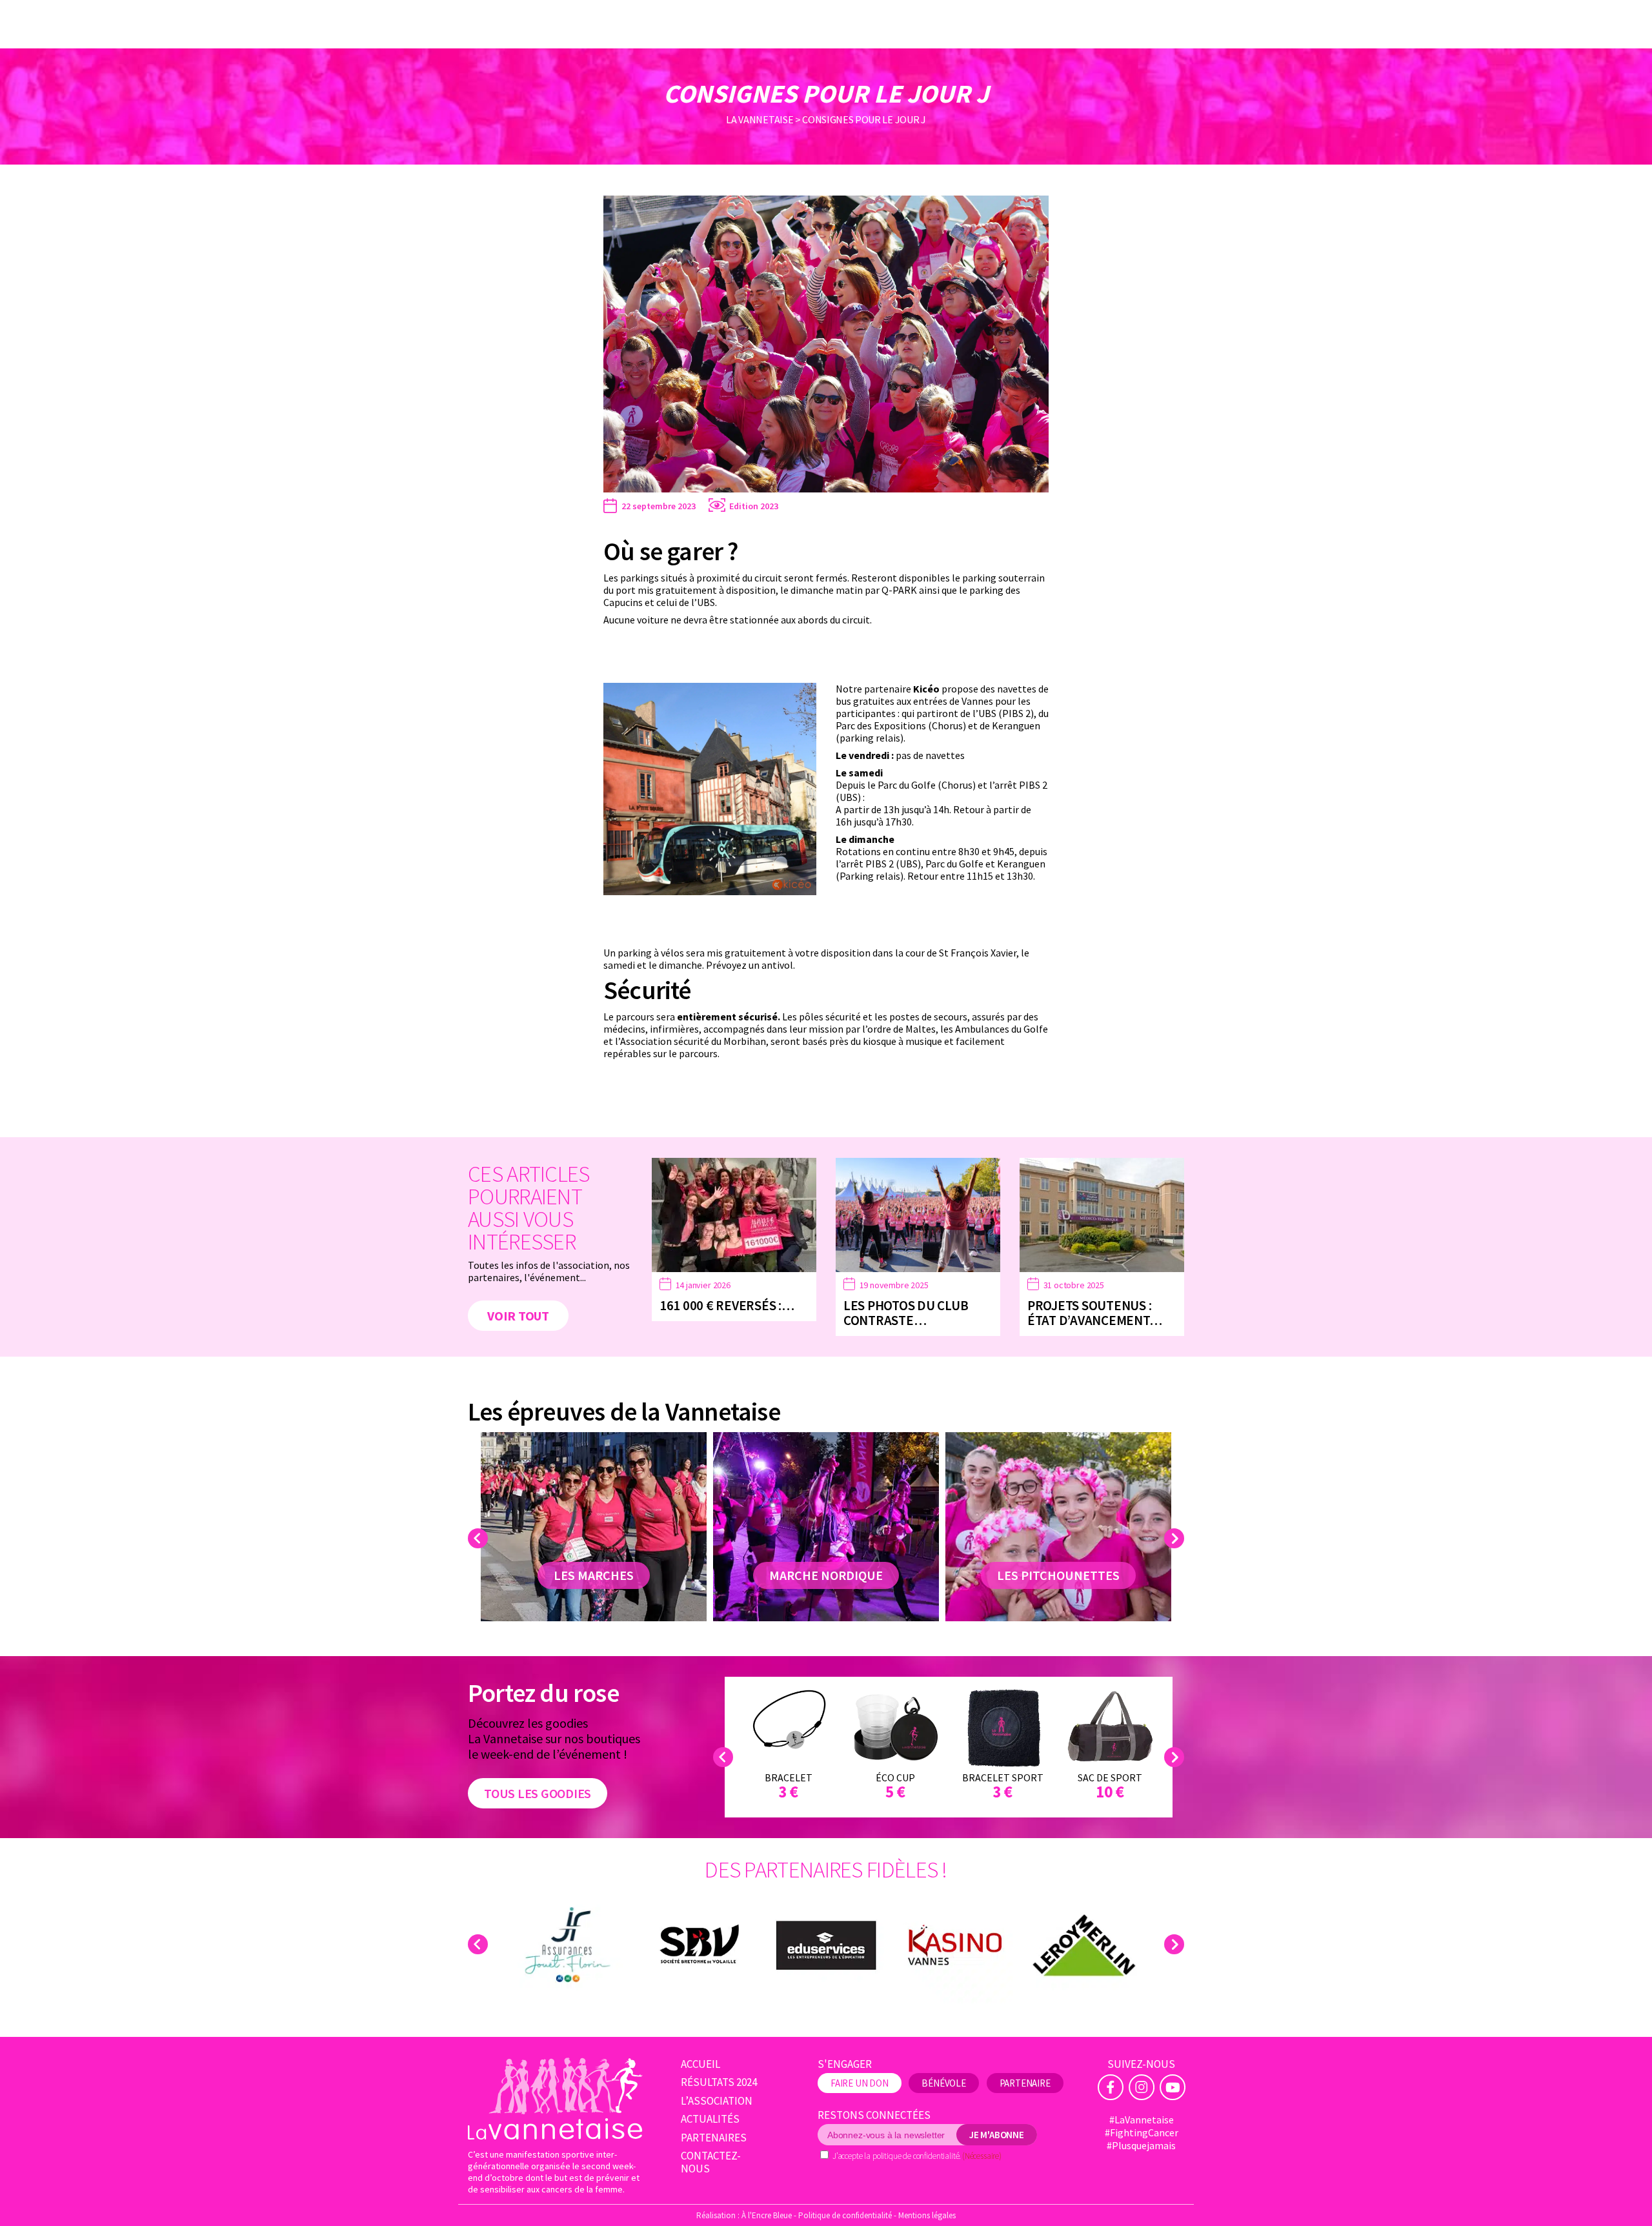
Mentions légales (927, 2215)
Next (1176, 1538)
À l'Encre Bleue (767, 2215)
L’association (717, 2101)
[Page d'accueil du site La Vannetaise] (555, 2099)
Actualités (710, 2119)
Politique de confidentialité (845, 2215)
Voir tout (518, 1316)
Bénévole (944, 2083)
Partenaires (714, 2138)
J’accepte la (917, 2156)
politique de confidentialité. (917, 2156)
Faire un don (860, 2083)
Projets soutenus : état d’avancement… (1094, 1313)
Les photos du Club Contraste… (906, 1313)
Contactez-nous (711, 2162)
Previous (480, 1538)
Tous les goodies (538, 1793)
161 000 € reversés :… (727, 1305)
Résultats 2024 (719, 2082)
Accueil (700, 2064)
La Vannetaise (760, 119)
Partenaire (1025, 2083)
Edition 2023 (754, 506)
